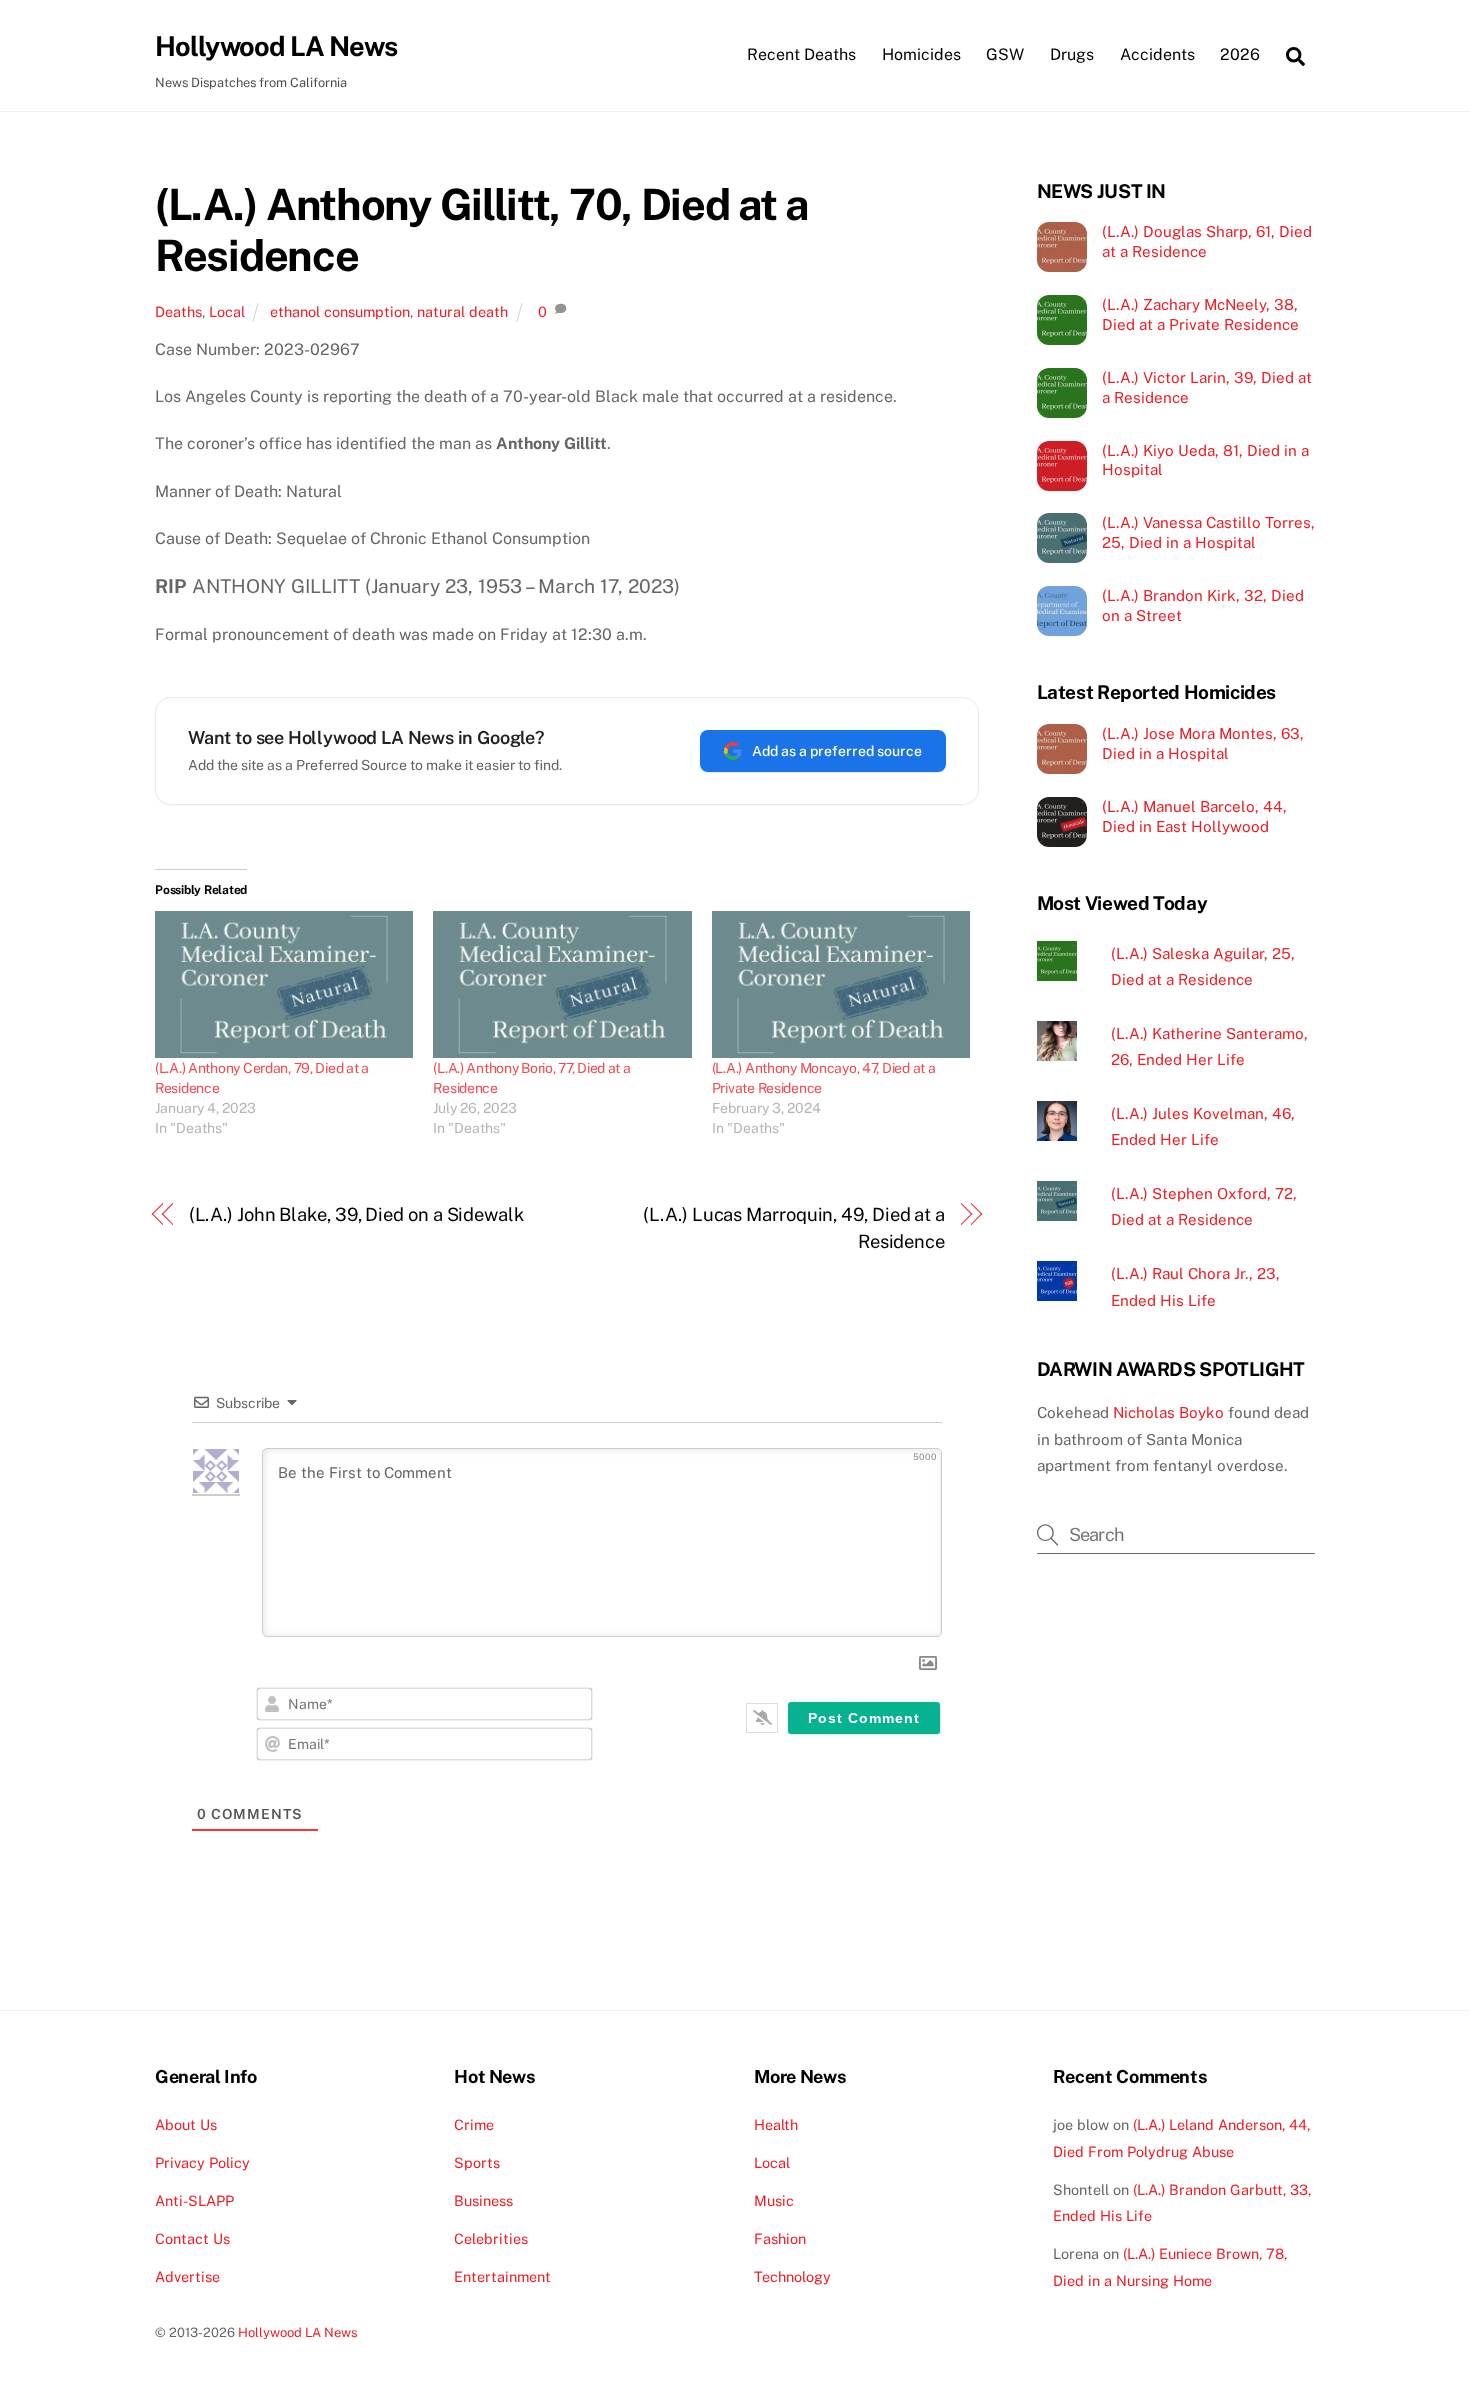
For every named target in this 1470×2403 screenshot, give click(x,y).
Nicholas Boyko (1168, 1412)
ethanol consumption (340, 311)
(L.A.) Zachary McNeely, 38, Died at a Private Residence (1200, 314)
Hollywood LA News (298, 2332)
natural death (462, 311)
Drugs (1072, 54)
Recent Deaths (801, 54)
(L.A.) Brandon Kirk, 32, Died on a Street (1203, 605)
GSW (1005, 54)
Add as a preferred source (837, 751)
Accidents (1157, 54)
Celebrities (491, 2238)
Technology (792, 2276)
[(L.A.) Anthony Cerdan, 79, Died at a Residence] (284, 985)
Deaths (178, 311)
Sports (477, 2162)
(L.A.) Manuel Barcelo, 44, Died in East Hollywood (1194, 816)
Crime (474, 2124)
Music (774, 2200)
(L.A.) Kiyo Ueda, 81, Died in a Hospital (1205, 460)
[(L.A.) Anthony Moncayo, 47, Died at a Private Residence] (841, 985)
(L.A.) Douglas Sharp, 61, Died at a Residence (1207, 241)
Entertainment (502, 2276)
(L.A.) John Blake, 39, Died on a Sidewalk (356, 1214)
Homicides (921, 54)
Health (776, 2124)
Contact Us (192, 2238)
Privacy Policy (202, 2162)
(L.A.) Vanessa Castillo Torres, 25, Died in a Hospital (1208, 532)
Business (483, 2200)
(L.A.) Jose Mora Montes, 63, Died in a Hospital (1203, 743)
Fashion (780, 2238)
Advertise (187, 2276)
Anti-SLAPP (194, 2200)
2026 (1240, 54)
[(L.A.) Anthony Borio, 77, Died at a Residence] (562, 985)
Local (227, 311)
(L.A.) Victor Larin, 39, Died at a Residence (1207, 387)
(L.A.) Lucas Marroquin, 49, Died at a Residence (794, 1227)
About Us (186, 2124)
